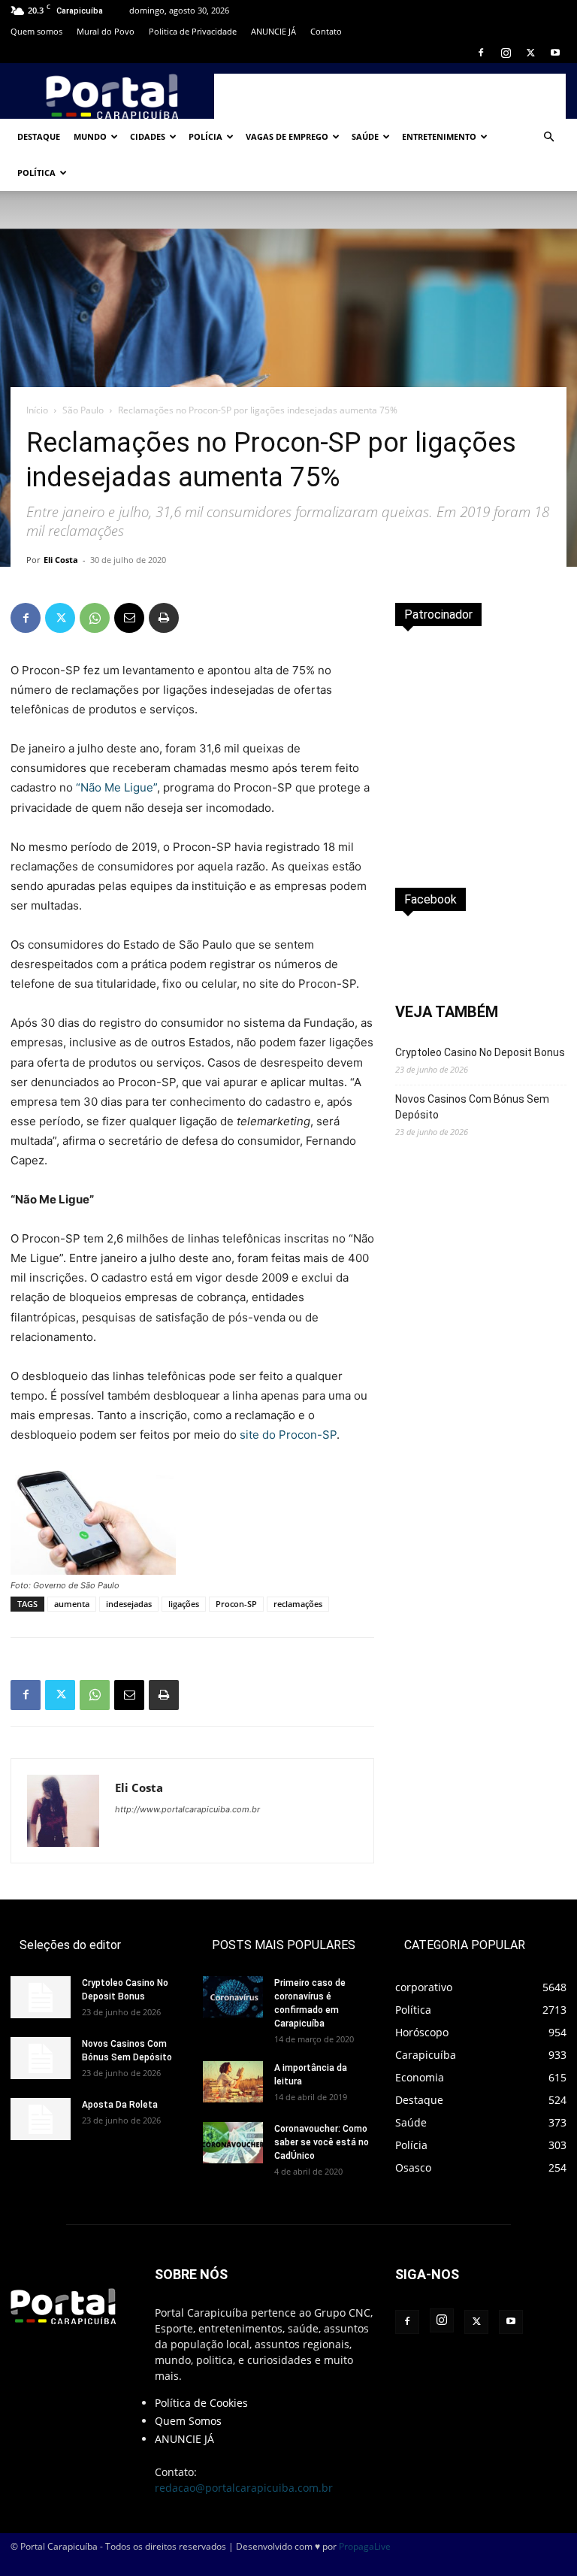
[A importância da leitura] (233, 2082)
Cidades (148, 136)
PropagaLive (365, 2546)
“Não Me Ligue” (116, 787)
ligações (184, 1604)
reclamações (298, 1604)
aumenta (72, 1604)
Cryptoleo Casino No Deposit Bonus (480, 1052)
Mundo (90, 136)
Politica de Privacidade (193, 31)
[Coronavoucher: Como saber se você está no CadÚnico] (233, 2143)
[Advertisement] (390, 96)
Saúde (365, 136)
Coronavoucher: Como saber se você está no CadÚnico (322, 2142)
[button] (548, 137)
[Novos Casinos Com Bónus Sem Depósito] (41, 2058)
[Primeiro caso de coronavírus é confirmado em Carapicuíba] (233, 1997)
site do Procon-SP (288, 1435)
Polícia (205, 136)
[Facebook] (481, 53)
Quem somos (36, 31)
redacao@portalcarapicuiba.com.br (244, 2488)
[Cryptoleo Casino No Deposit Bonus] (41, 1997)
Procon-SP (236, 1604)
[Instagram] (506, 53)
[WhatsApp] (95, 618)
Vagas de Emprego (287, 136)
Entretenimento (439, 136)
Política (36, 173)
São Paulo (83, 410)
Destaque (39, 136)
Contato (326, 31)
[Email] (129, 618)
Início (37, 410)
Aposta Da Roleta (120, 2105)
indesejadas (129, 1604)
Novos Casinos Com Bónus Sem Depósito (472, 1107)
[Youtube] (555, 53)
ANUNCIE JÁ (273, 31)
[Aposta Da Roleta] (41, 2119)
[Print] (164, 618)
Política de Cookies (201, 2403)
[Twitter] (530, 53)
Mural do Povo (106, 31)
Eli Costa (61, 560)
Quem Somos (188, 2421)
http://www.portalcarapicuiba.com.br (187, 1809)
